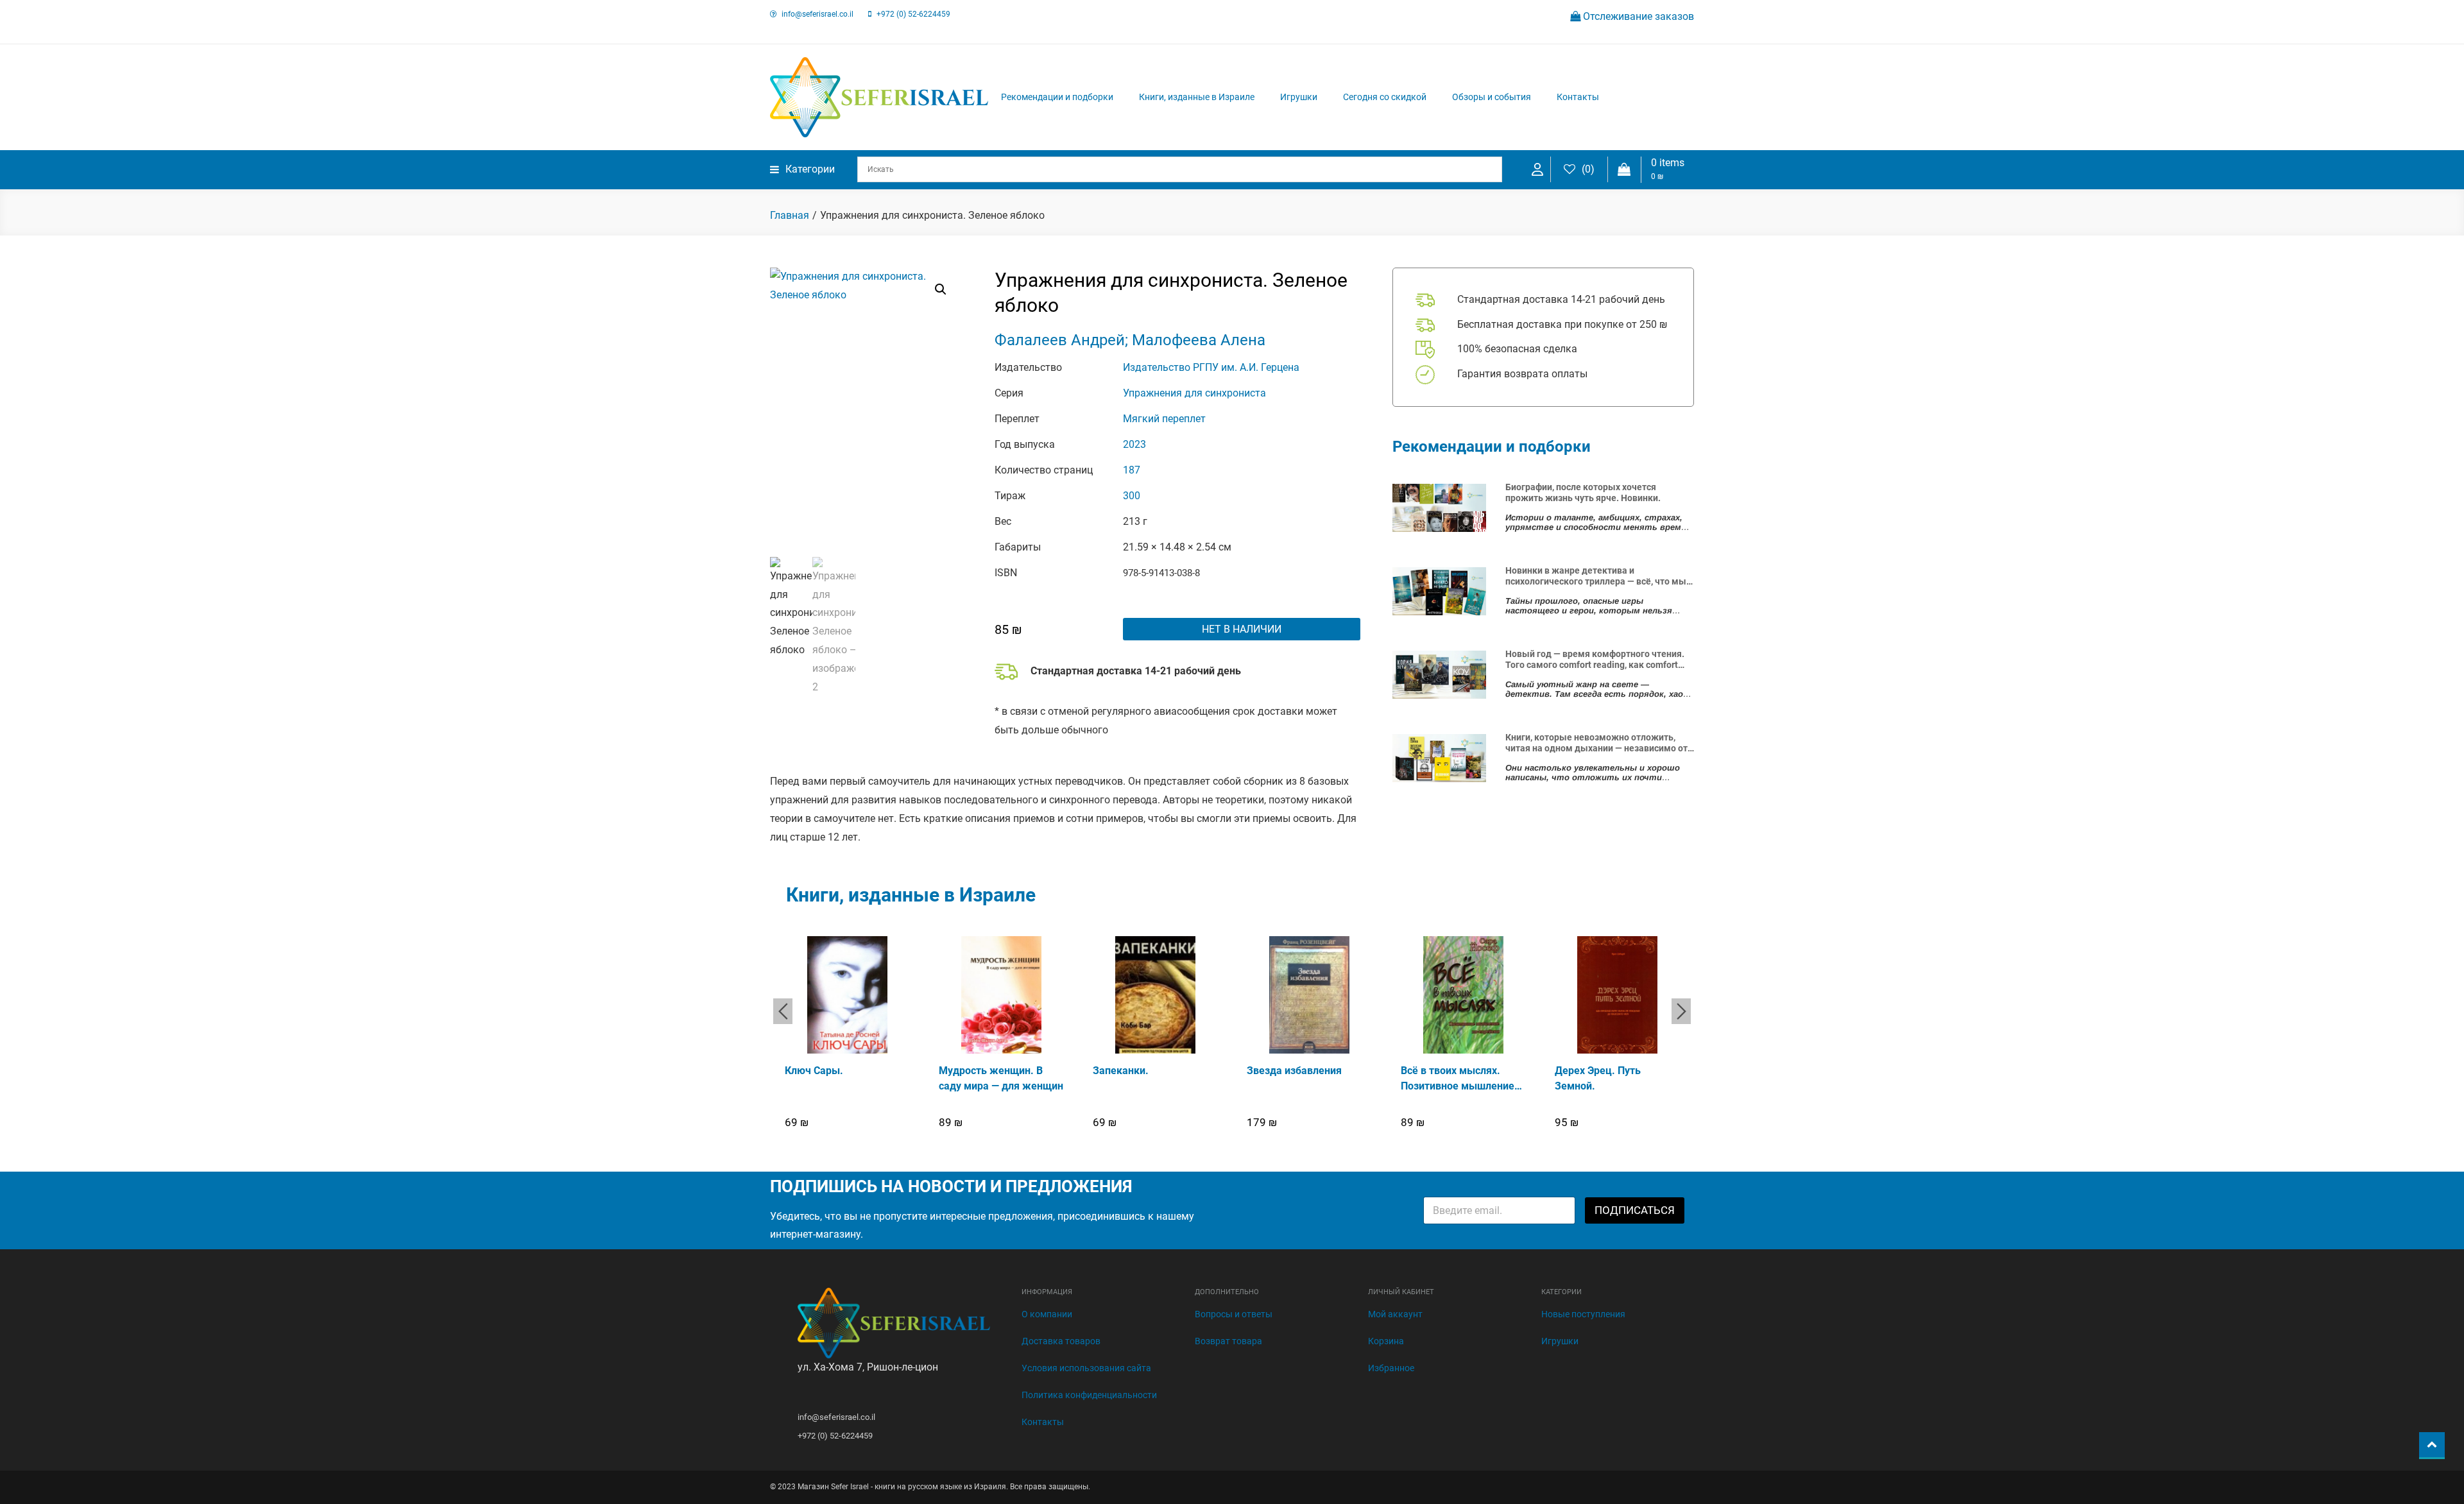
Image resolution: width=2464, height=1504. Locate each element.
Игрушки (1299, 97)
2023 (1134, 444)
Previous (783, 1011)
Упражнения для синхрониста (1194, 393)
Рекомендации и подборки (1057, 97)
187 (1132, 470)
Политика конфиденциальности (1089, 1395)
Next (1681, 1011)
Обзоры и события (1492, 97)
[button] (941, 289)
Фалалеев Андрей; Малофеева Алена (1130, 340)
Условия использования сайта (1086, 1368)
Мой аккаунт (1395, 1314)
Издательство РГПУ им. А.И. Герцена (1211, 367)
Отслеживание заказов (1637, 16)
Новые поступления (1583, 1314)
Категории (810, 169)
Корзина (1386, 1341)
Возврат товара (1228, 1341)
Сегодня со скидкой (1385, 97)
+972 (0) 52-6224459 (913, 14)
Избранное (1391, 1368)
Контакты (1578, 97)
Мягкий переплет (1164, 419)
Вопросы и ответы (1234, 1314)
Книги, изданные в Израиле (1197, 97)
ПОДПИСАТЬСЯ (1635, 1210)
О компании (1047, 1314)
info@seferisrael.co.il (817, 14)
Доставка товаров (1061, 1341)
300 (1132, 496)
